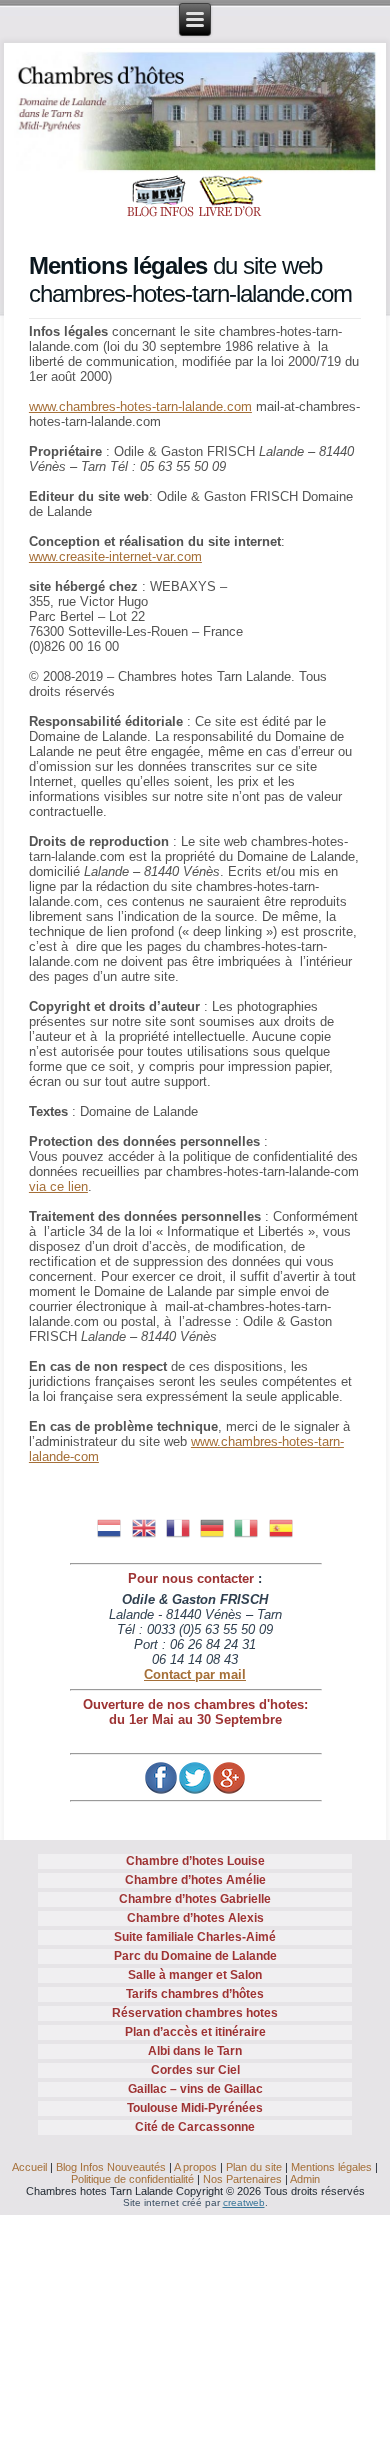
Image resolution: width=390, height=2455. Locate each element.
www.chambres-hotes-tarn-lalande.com (140, 406)
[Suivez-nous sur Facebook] (161, 1778)
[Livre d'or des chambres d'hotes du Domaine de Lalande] (229, 197)
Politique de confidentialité (132, 2179)
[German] (212, 1526)
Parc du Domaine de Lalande (195, 1956)
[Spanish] (280, 1526)
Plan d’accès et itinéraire (195, 2032)
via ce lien (58, 1186)
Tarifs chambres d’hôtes (195, 1994)
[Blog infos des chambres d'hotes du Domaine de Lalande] (160, 197)
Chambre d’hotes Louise (195, 1861)
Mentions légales (331, 2167)
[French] (178, 1526)
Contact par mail (195, 1674)
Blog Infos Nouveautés (111, 2167)
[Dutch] (109, 1526)
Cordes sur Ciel (195, 2070)
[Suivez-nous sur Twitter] (195, 1778)
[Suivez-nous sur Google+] (229, 1778)
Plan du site (254, 2167)
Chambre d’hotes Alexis (195, 1918)
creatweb (244, 2202)
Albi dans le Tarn (195, 2051)
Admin (305, 2179)
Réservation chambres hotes (195, 2013)
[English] (144, 1526)
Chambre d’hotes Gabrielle (195, 1899)
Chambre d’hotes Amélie (195, 1880)
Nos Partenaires (242, 2179)
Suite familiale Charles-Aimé (195, 1937)
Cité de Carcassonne (195, 2127)
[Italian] (246, 1526)
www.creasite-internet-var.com (115, 556)
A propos (195, 2167)
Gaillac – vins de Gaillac (195, 2089)
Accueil (29, 2167)
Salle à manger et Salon (195, 1975)
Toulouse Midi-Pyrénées (195, 2108)
